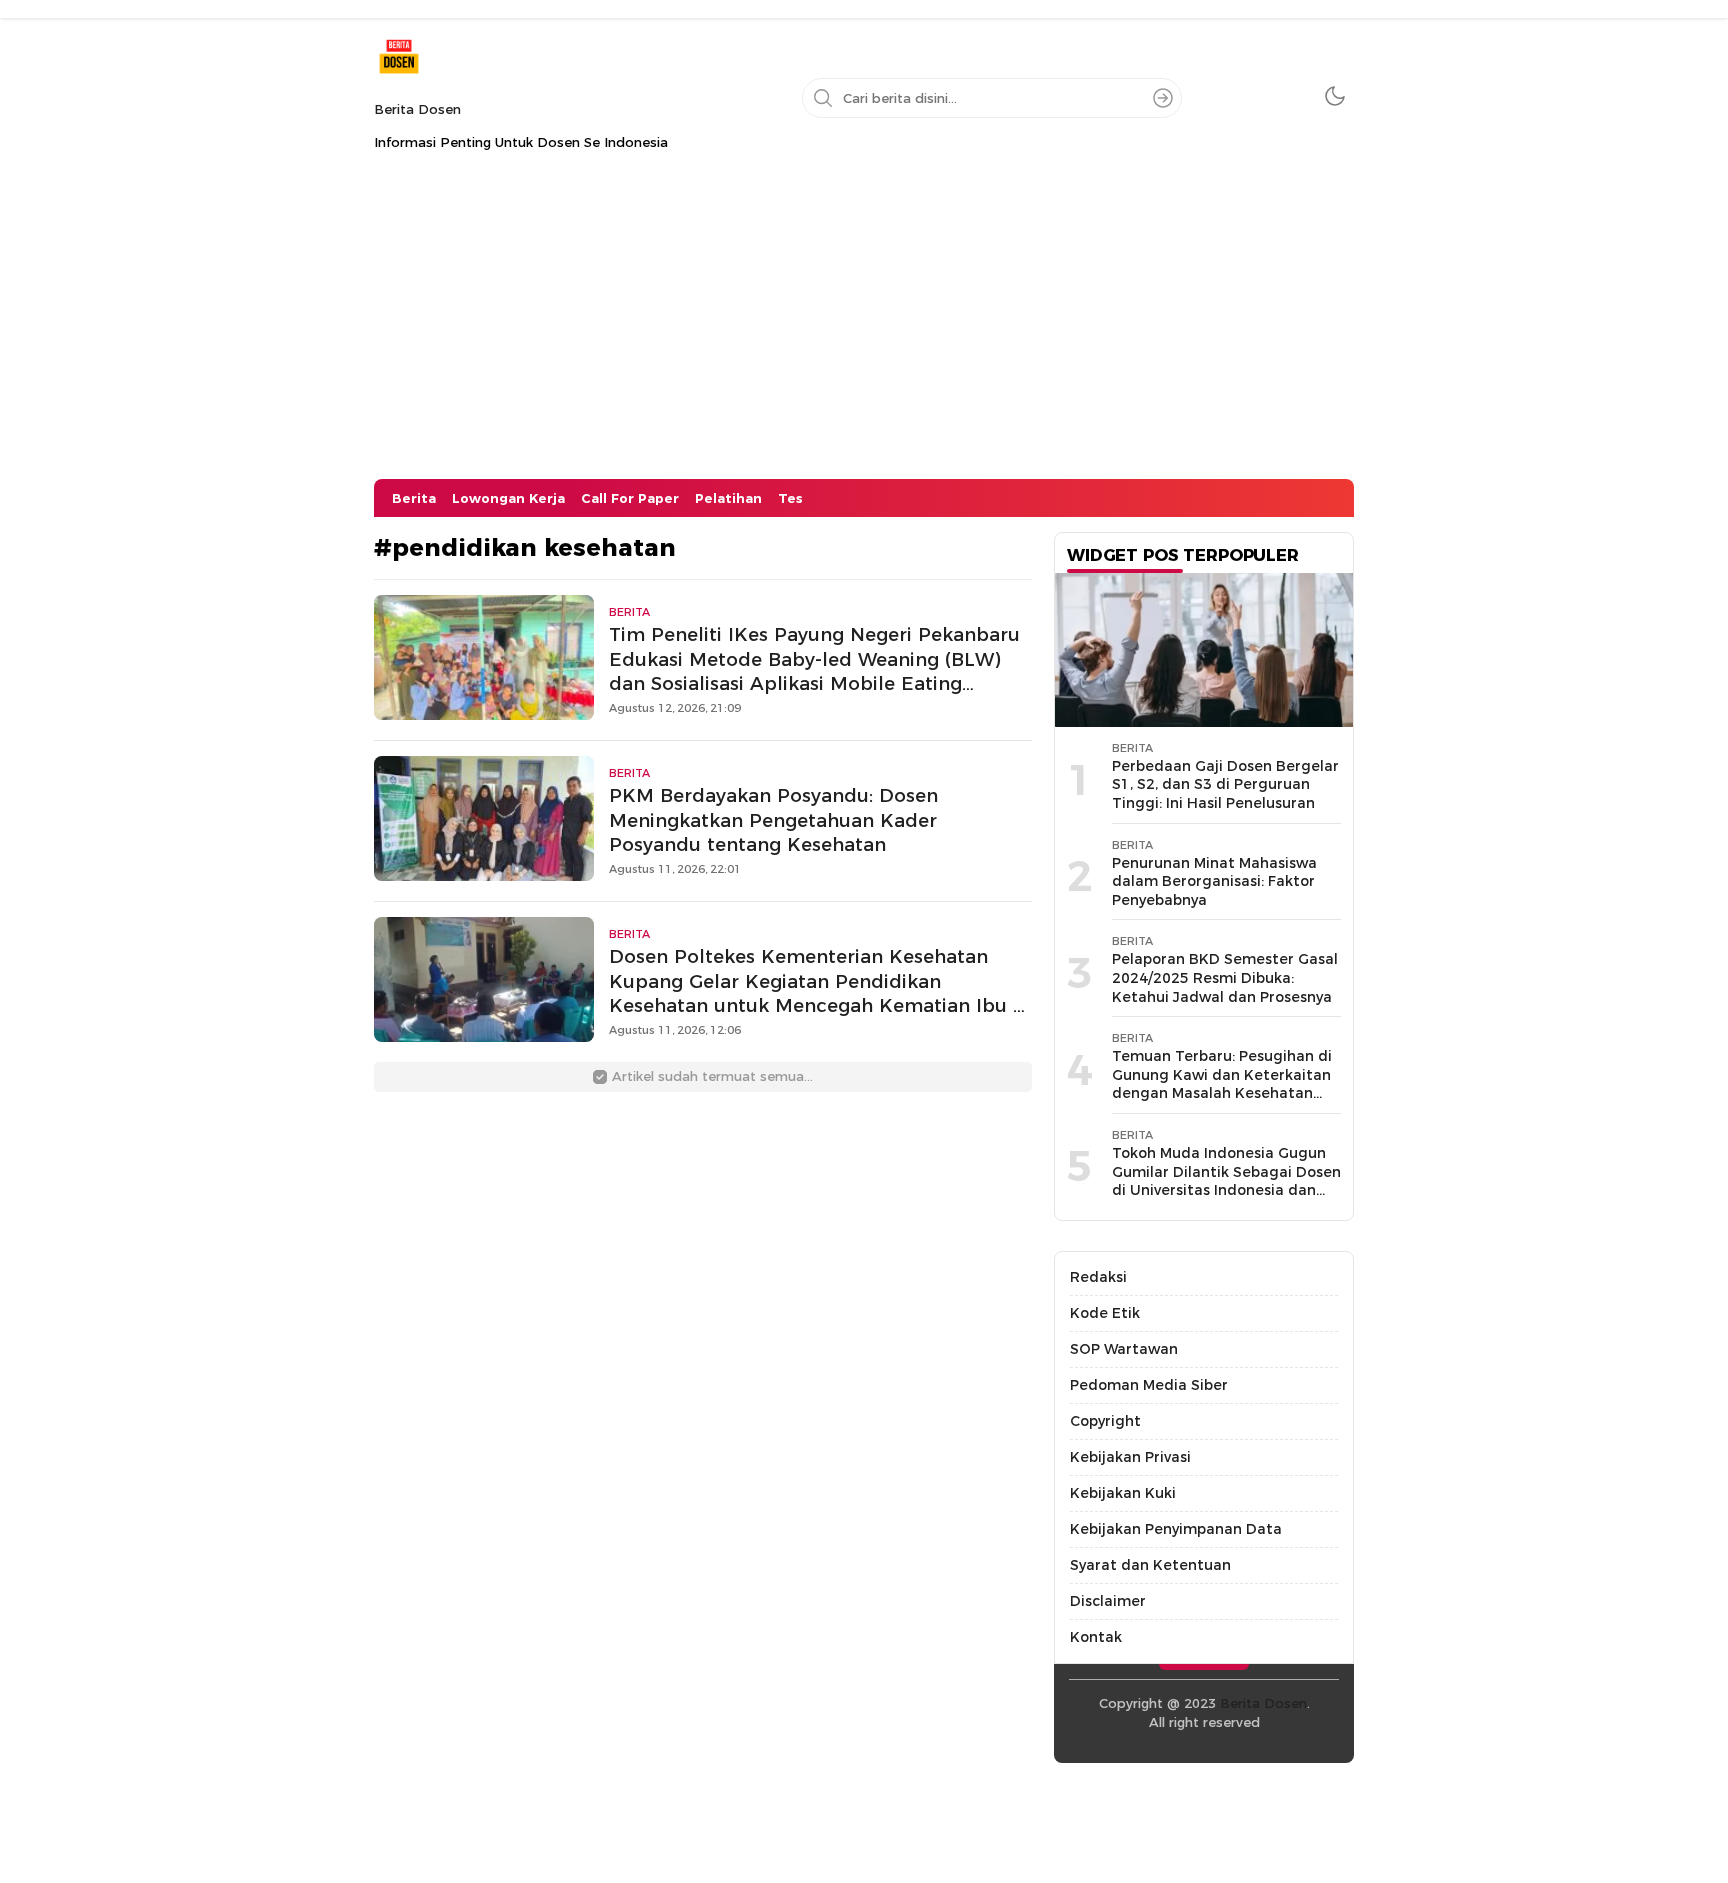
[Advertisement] (864, 329)
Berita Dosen (417, 109)
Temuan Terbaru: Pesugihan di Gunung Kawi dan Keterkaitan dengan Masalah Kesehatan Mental (1222, 1084)
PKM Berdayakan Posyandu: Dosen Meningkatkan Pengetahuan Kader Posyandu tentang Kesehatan (773, 820)
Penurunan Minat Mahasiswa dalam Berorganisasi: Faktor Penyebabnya (1214, 881)
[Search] (1163, 98)
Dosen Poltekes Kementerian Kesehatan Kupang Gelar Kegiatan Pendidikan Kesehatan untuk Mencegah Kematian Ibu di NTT (820, 993)
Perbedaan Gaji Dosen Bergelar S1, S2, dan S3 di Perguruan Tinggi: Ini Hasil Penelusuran (1225, 784)
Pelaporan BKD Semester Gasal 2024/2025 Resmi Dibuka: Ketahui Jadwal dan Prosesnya (1225, 977)
